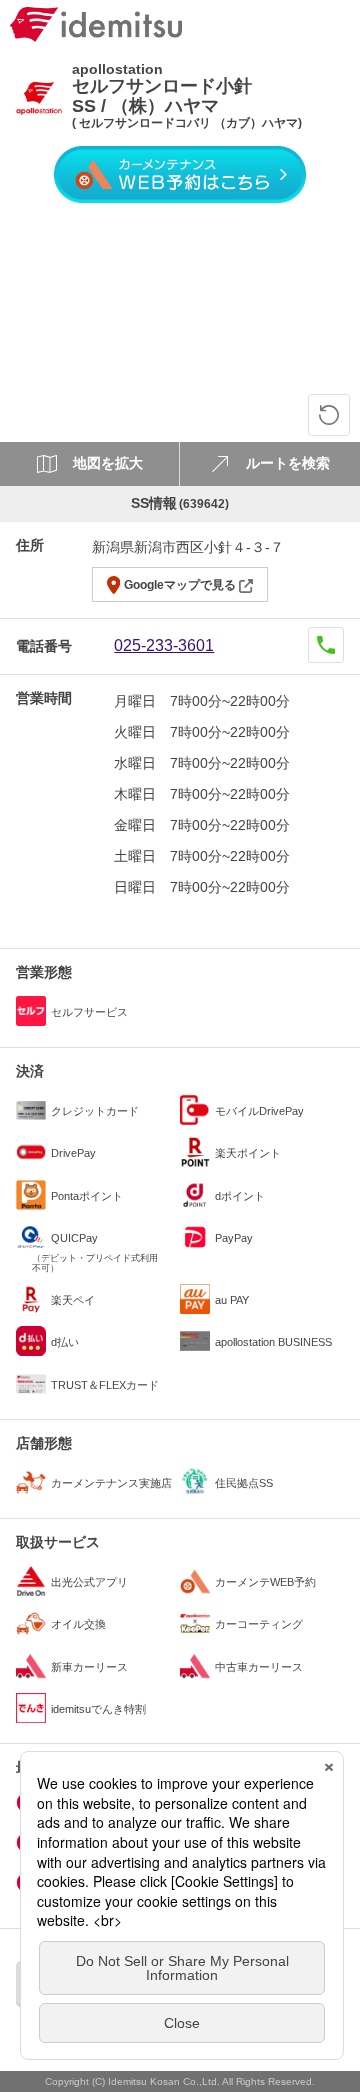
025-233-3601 (164, 645)
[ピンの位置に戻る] (329, 415)
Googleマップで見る (180, 585)
